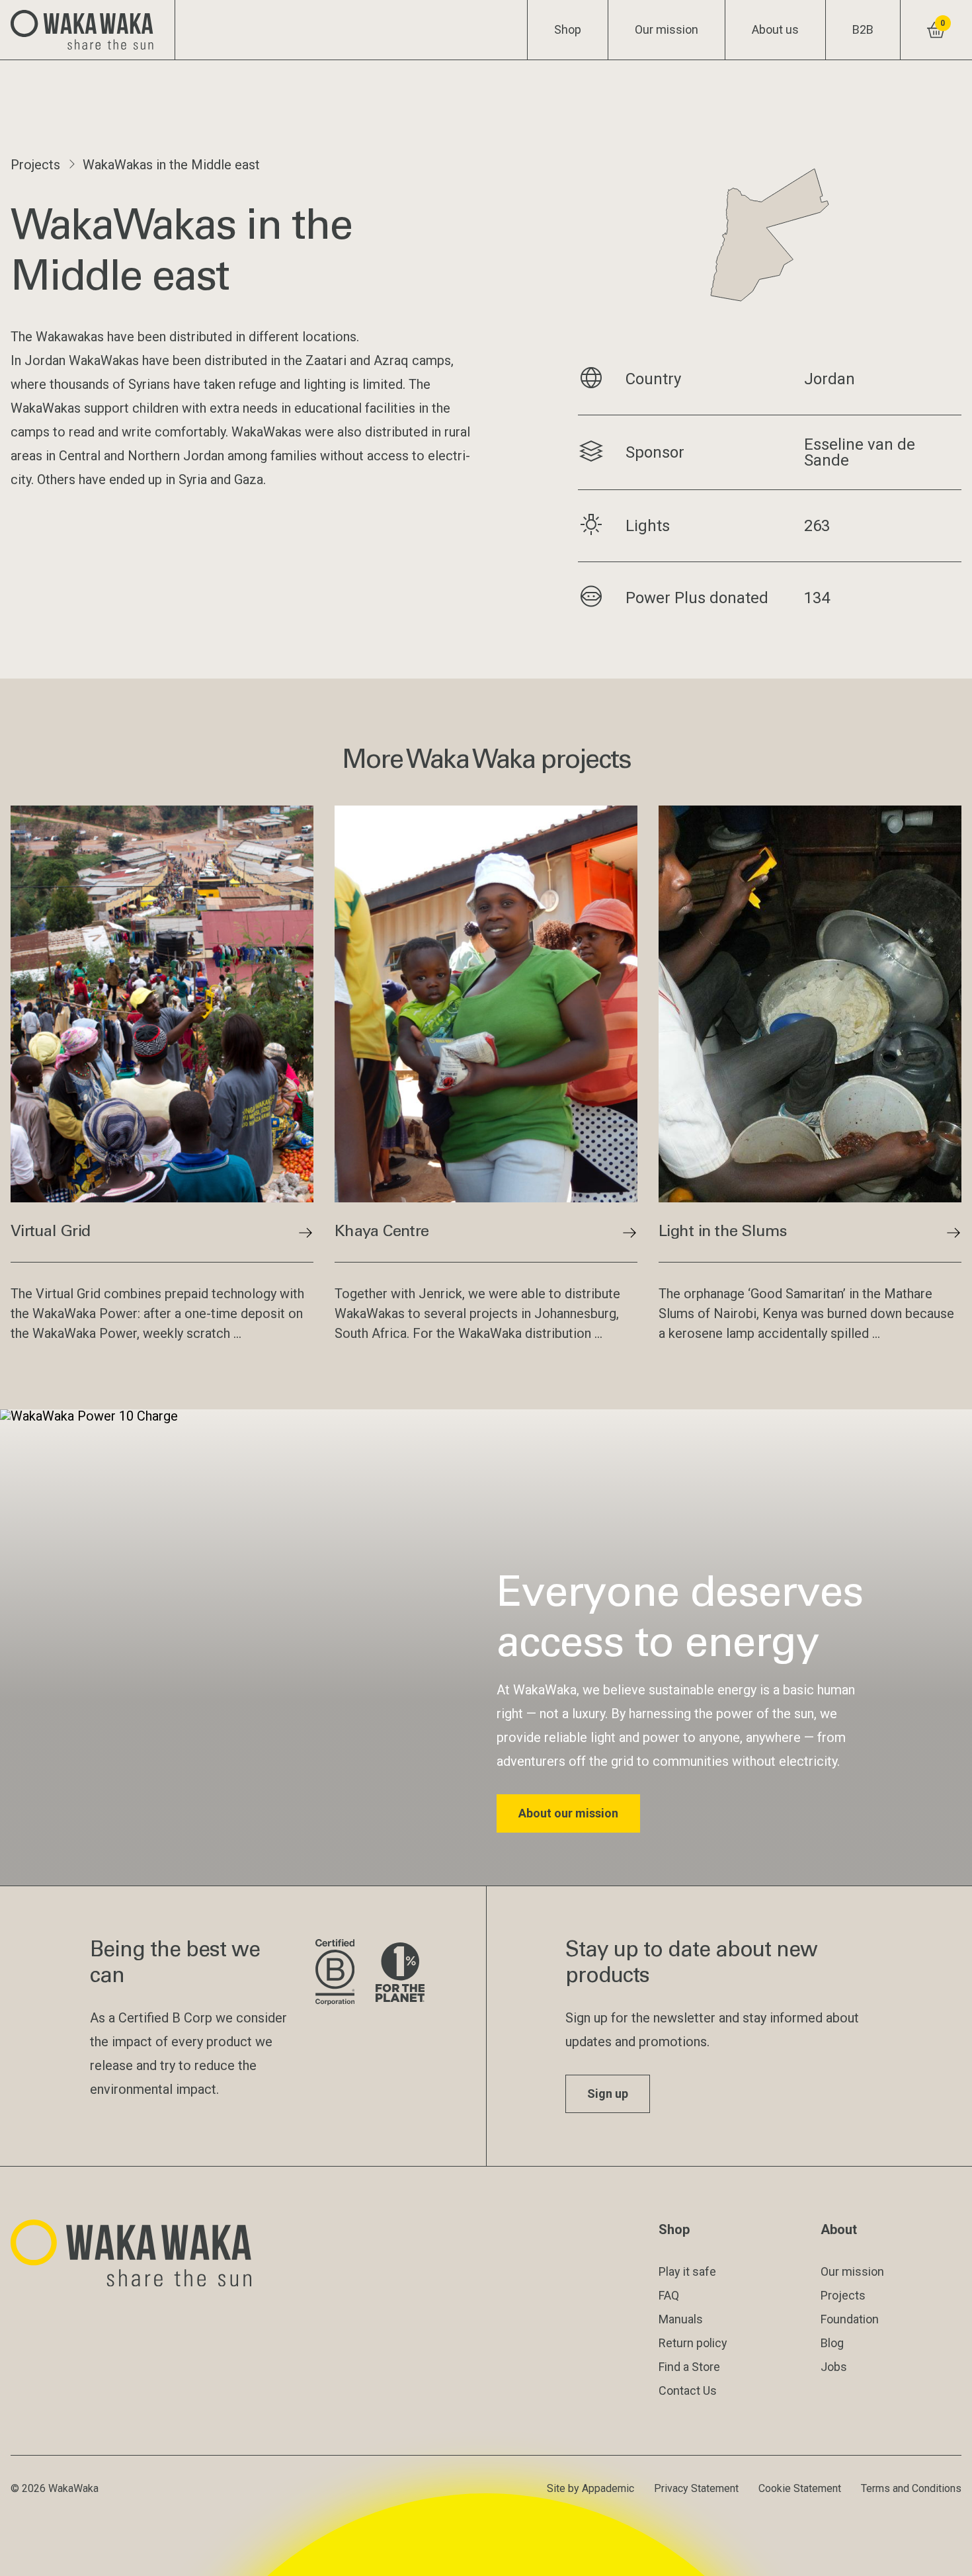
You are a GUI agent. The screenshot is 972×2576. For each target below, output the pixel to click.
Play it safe (687, 2271)
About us (775, 29)
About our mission (568, 1813)
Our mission (667, 29)
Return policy (693, 2343)
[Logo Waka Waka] (88, 30)
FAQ (669, 2295)
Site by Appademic (590, 2488)
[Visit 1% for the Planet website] (400, 1973)
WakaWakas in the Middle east (171, 165)
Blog (832, 2343)
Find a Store (689, 2367)
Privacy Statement (696, 2488)
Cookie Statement (800, 2488)
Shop (568, 29)
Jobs (834, 2367)
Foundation (850, 2319)
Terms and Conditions (911, 2488)
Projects (35, 165)
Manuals (681, 2319)
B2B (863, 29)
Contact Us (688, 2390)
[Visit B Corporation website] (335, 1973)
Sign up (608, 2094)
